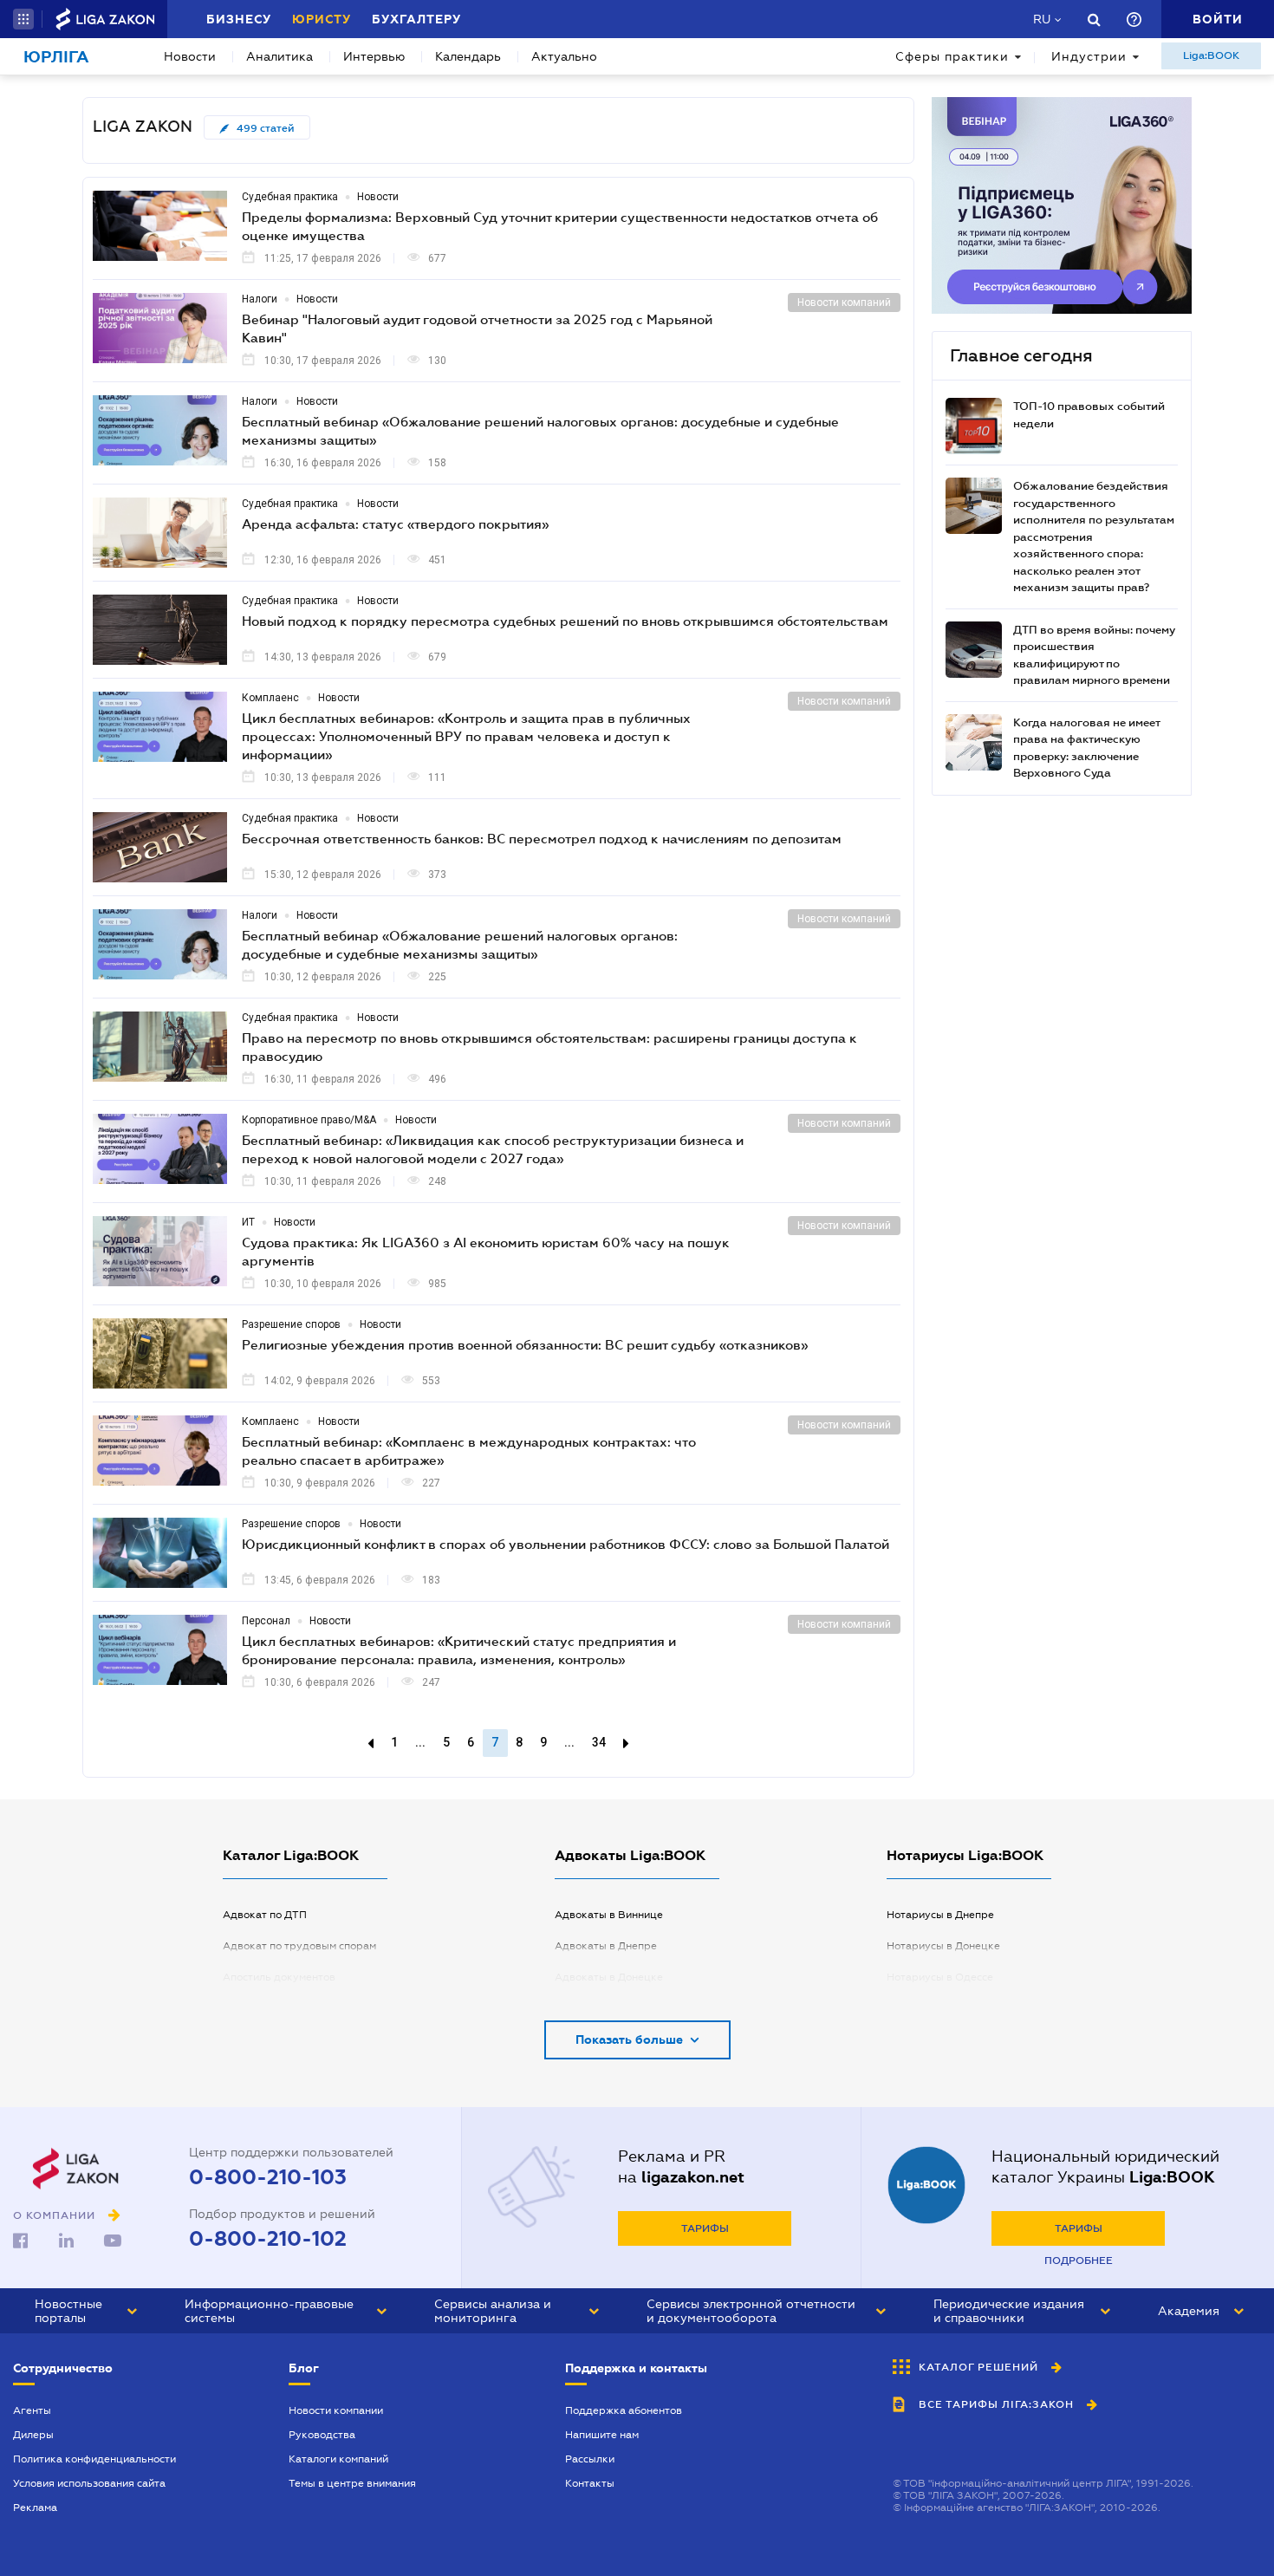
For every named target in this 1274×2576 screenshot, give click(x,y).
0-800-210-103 (268, 2177)
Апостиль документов (279, 1977)
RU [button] (1042, 19)
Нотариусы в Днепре (940, 1915)
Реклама (35, 2508)
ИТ (248, 1222)
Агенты (32, 2410)
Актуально (564, 56)
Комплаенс (270, 698)
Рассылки (590, 2459)
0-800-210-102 (268, 2239)
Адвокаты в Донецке (609, 1977)
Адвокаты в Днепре (606, 1946)
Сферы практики (952, 56)
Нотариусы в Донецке (943, 1946)
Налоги (260, 299)
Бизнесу (239, 19)
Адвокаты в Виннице (609, 1915)
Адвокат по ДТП (265, 1915)
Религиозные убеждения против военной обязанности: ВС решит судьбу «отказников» (525, 1344)
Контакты (590, 2483)
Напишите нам (602, 2435)
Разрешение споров (291, 1324)
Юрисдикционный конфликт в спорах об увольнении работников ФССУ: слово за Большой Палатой (565, 1544)
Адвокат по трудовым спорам (299, 1946)
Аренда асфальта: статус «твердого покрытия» (395, 524)
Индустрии (1089, 56)
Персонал (266, 1621)
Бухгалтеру (416, 19)
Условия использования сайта (89, 2483)
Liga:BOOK (1211, 55)
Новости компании (336, 2410)
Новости (190, 56)
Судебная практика (290, 197)
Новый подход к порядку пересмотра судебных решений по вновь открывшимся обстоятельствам (565, 621)
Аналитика (279, 56)
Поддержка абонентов (624, 2410)
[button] (23, 19)
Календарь (468, 56)
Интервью (374, 56)
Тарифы (705, 2228)
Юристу (322, 19)
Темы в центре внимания (352, 2483)
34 (599, 1742)
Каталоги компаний (338, 2459)
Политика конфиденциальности (94, 2459)
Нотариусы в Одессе (940, 1977)
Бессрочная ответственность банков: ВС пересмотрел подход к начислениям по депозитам (542, 838)
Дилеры (33, 2435)
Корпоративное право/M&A (309, 1120)
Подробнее (1079, 2261)
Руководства (322, 2435)
